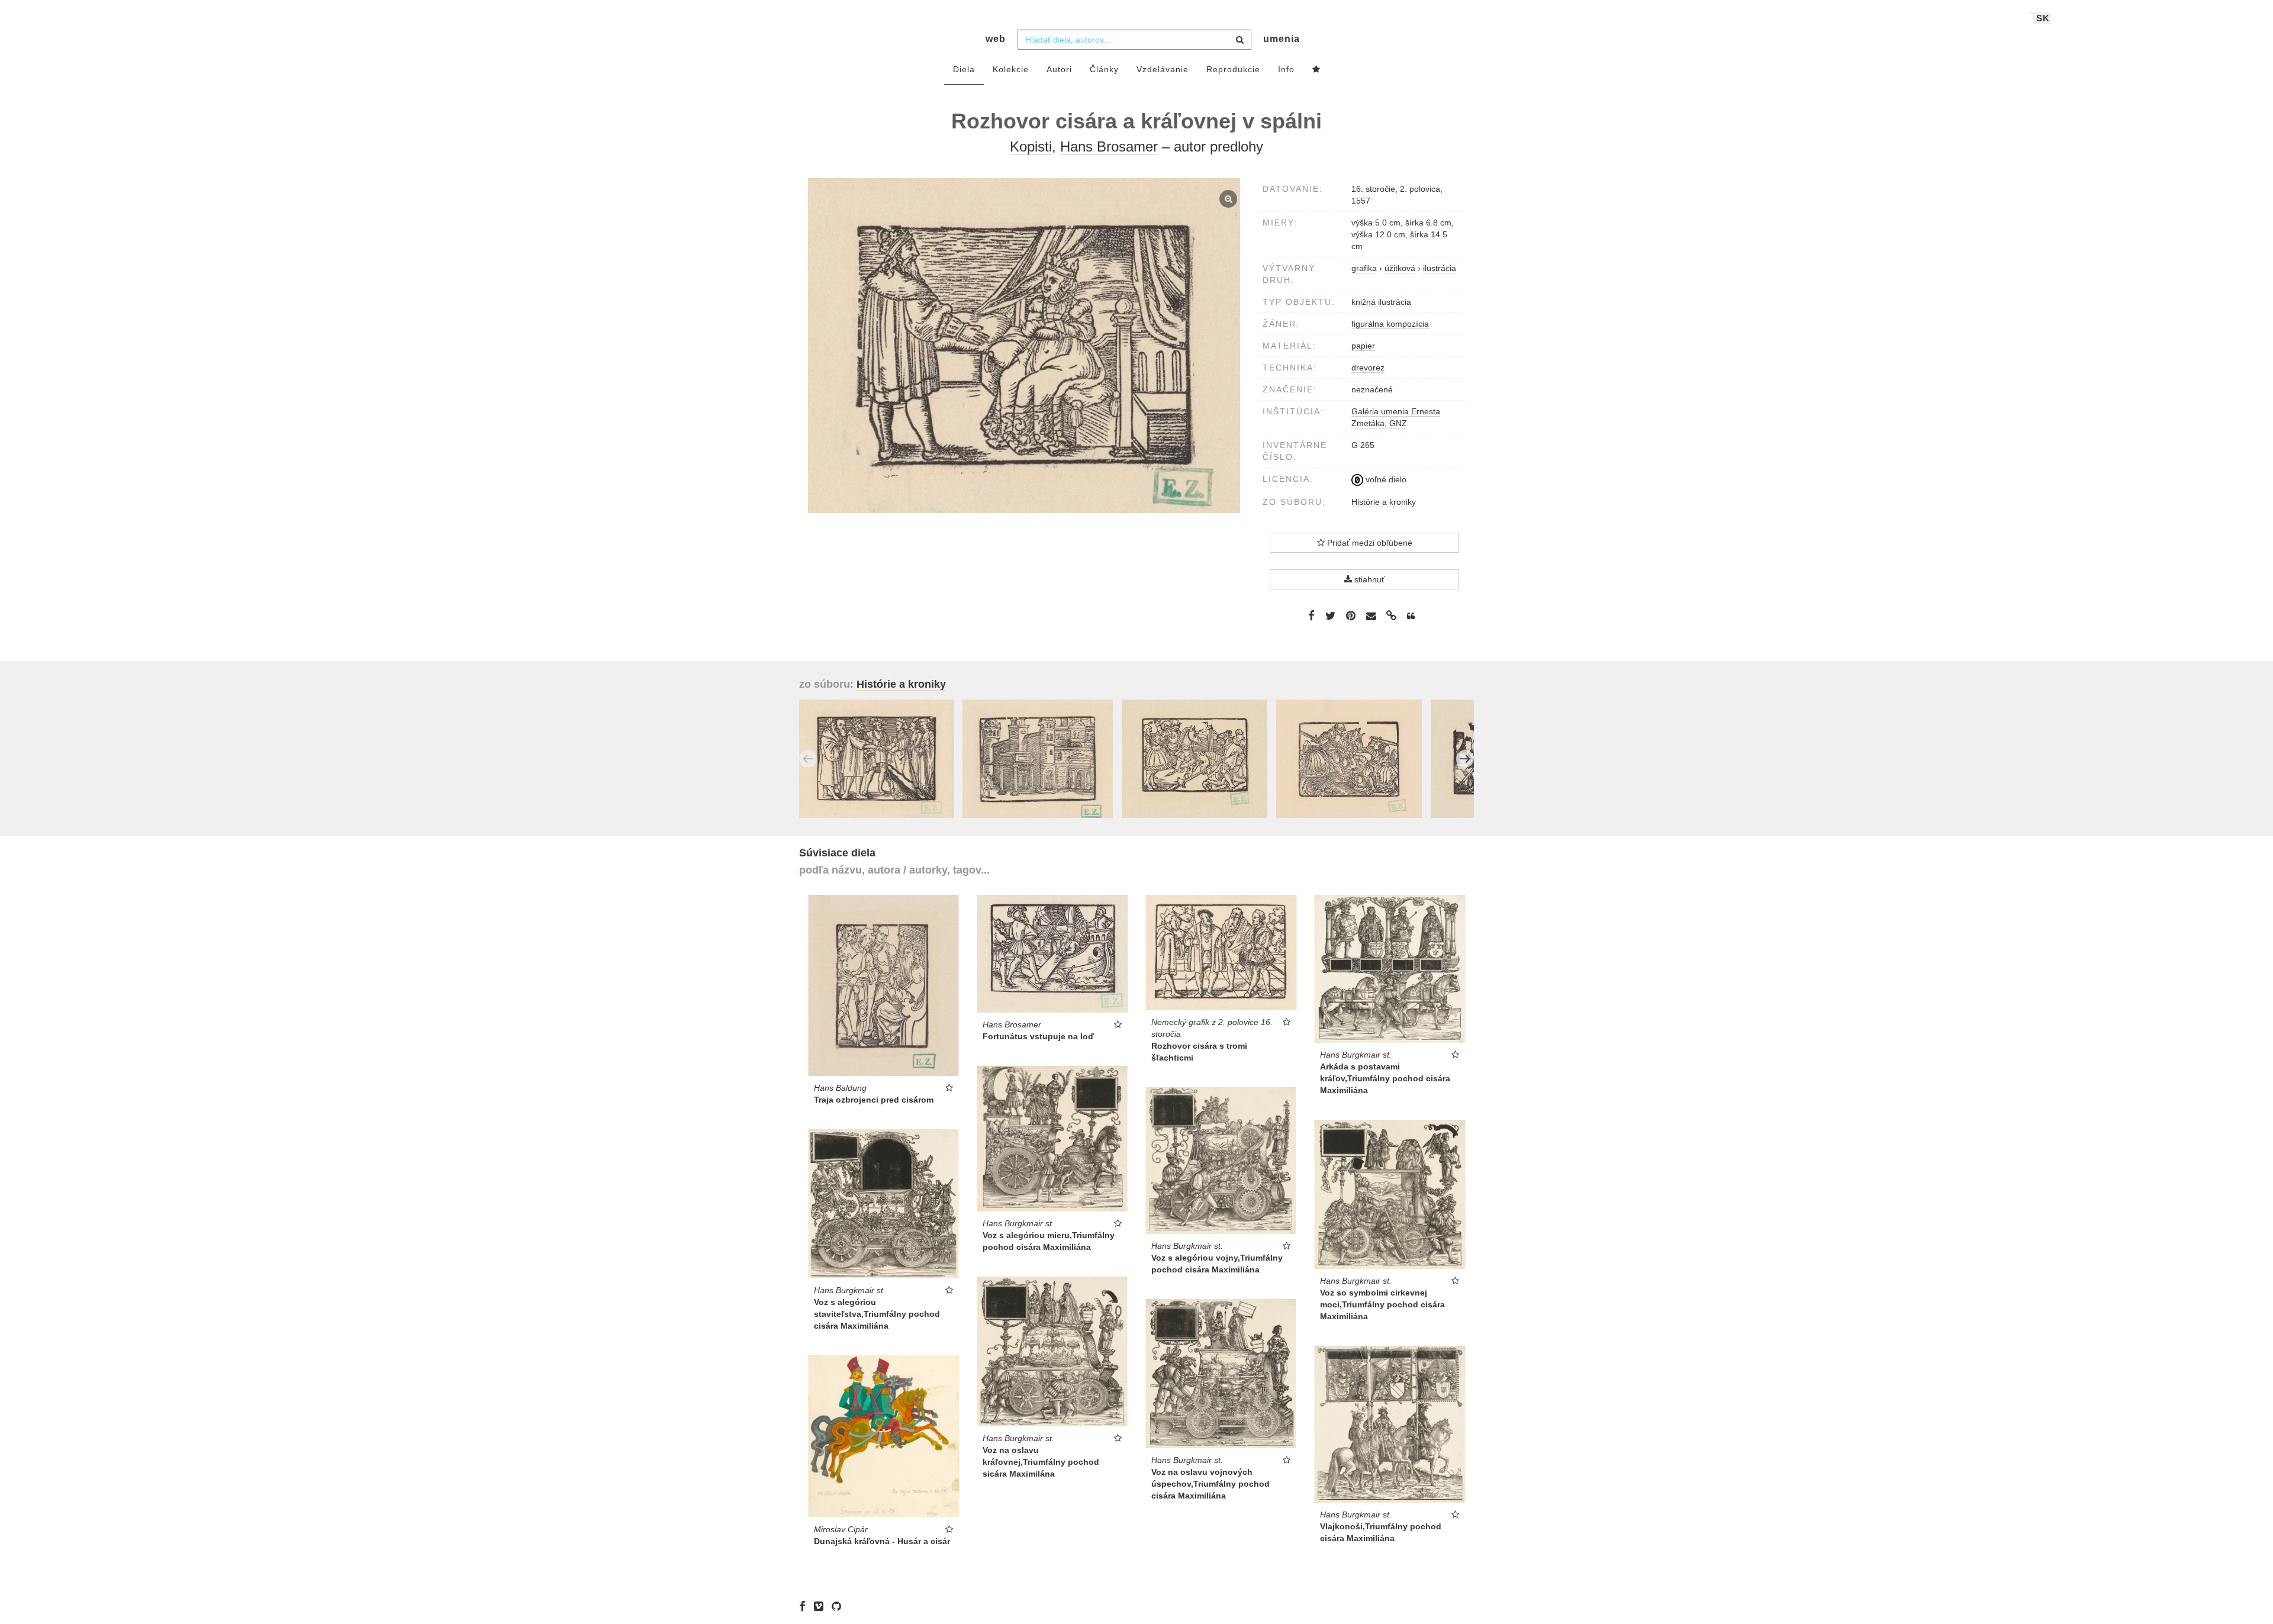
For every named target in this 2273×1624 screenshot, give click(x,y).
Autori (1059, 69)
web (996, 39)
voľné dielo (1385, 479)
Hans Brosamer (1109, 146)
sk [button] (2043, 18)
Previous (808, 759)
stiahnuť (1368, 579)
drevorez (1368, 368)
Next (1465, 759)
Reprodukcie (1233, 69)
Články (1104, 69)
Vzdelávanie (1163, 69)
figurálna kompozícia (1390, 324)
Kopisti (1031, 146)
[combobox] (1134, 40)
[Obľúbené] (1316, 70)
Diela (964, 69)
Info (1286, 69)
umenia (1282, 39)
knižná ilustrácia (1381, 302)
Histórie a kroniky (1384, 502)
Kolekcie (1011, 69)
